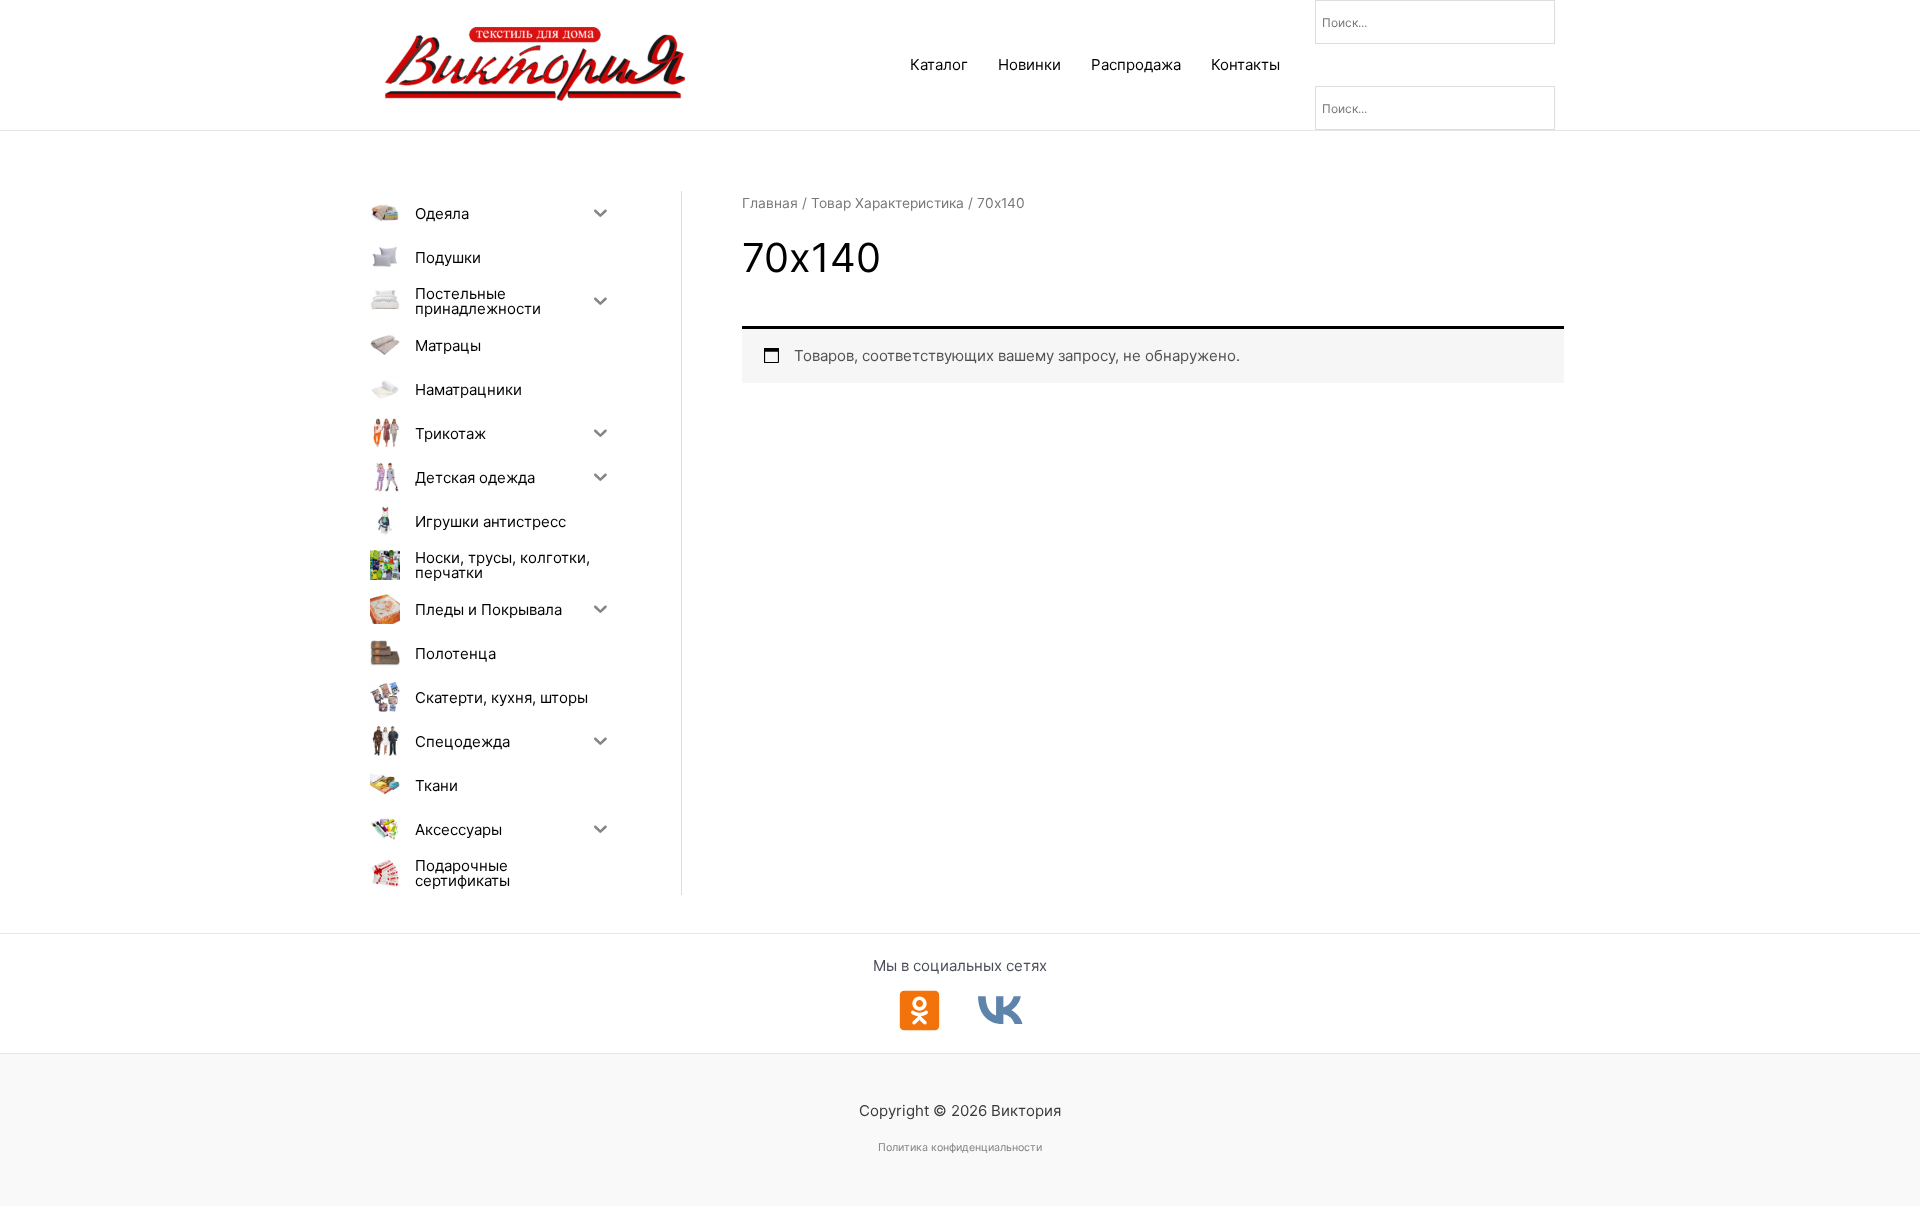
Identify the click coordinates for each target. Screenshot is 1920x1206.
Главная (770, 203)
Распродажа (1136, 64)
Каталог (939, 64)
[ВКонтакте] (1000, 1010)
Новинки (1029, 64)
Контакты (1245, 64)
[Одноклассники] (919, 1010)
